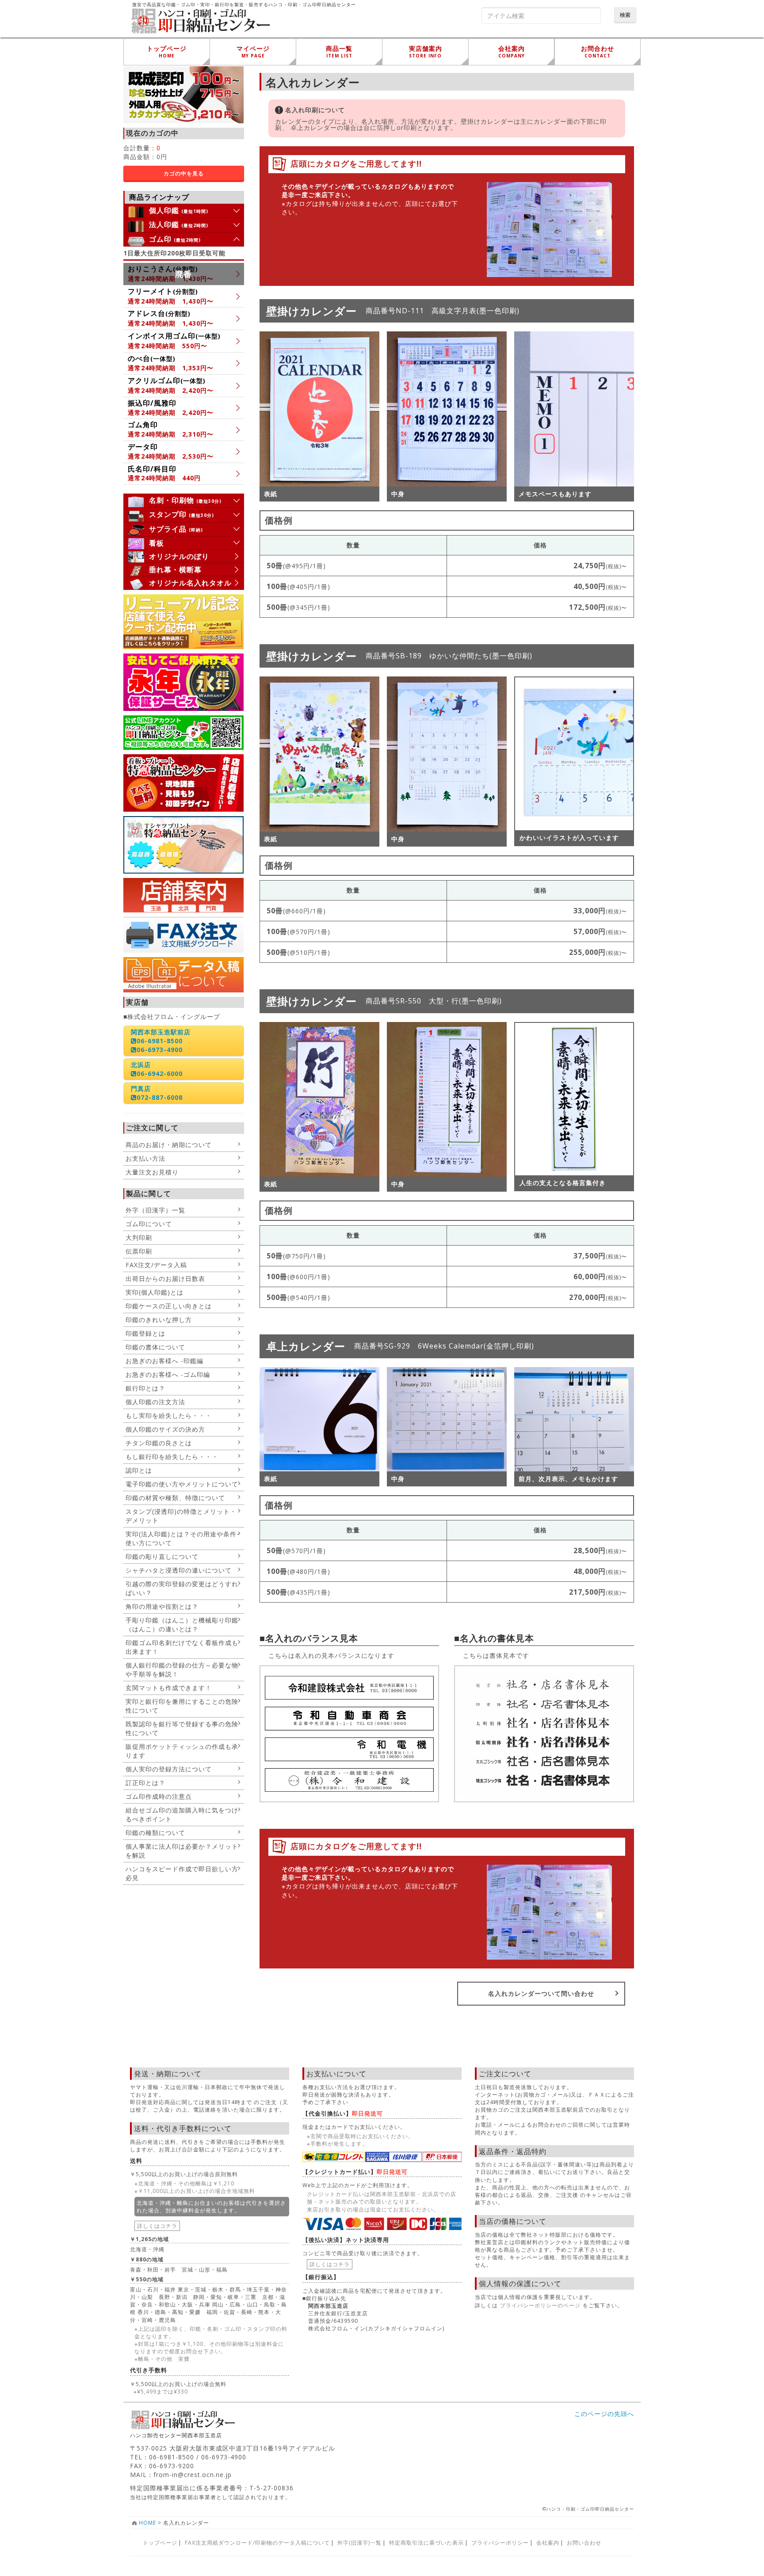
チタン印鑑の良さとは (159, 1443)
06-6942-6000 (160, 1073)
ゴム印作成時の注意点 (159, 1796)
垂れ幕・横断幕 (175, 570)
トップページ (160, 2543)
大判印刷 (139, 1237)
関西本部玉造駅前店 (161, 1032)
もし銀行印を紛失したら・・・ (172, 1457)
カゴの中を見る (184, 173)
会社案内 (548, 2543)
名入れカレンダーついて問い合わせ (541, 1993)
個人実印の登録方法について (169, 1769)
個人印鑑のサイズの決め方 (165, 1429)
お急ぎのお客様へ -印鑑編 (164, 1361)
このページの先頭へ (604, 2414)
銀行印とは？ (145, 1388)
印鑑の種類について (155, 1833)
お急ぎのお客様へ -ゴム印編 (168, 1374)
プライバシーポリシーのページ (540, 2305)
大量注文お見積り (152, 1172)
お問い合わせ (584, 2543)
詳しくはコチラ (157, 2226)
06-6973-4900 (160, 1050)
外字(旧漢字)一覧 (359, 2543)
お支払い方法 (145, 1158)
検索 (625, 15)
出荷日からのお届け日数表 (165, 1279)
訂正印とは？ (145, 1783)
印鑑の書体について (155, 1347)
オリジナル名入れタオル (190, 583)
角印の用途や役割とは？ (162, 1606)
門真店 (141, 1089)
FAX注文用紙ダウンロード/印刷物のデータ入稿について (257, 2543)
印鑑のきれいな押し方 (159, 1320)
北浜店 (141, 1065)
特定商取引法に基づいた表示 (426, 2543)
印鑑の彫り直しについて (162, 1556)
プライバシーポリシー (500, 2543)
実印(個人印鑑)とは (155, 1292)
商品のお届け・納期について (169, 1145)
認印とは (139, 1470)
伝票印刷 (139, 1251)
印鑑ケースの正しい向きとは (169, 1306)
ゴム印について (149, 1224)
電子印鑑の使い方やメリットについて (182, 1484)
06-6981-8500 (160, 1041)
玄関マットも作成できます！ (169, 1688)
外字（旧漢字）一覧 (155, 1210)
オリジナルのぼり (179, 556)
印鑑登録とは (145, 1333)
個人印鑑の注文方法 (155, 1402)
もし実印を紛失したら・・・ (169, 1415)
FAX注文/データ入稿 (156, 1265)
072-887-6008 (160, 1097)
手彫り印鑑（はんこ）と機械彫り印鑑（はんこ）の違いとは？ (182, 1624)
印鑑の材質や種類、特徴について (175, 1498)
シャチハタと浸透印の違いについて (179, 1570)
